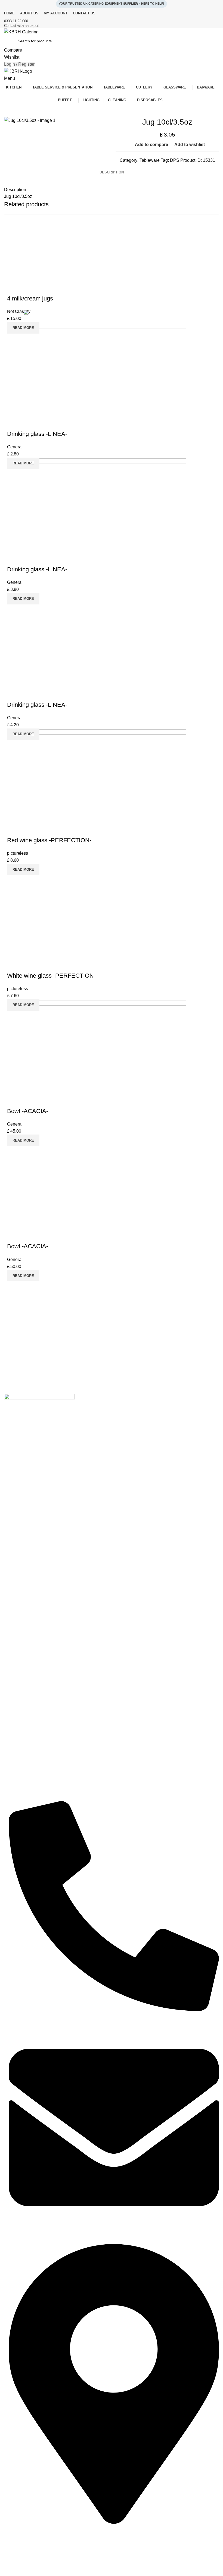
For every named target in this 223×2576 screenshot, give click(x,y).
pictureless (18, 853)
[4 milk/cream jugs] (105, 256)
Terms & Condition (20, 2571)
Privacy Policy (16, 2561)
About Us (12, 2543)
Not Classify (19, 311)
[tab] (112, 172)
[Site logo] (21, 32)
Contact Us (14, 2552)
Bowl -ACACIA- (28, 1246)
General (15, 447)
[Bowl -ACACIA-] (105, 1204)
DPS (175, 160)
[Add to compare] (14, 340)
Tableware (150, 160)
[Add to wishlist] (193, 256)
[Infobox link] (112, 21)
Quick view (29, 340)
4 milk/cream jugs (30, 298)
